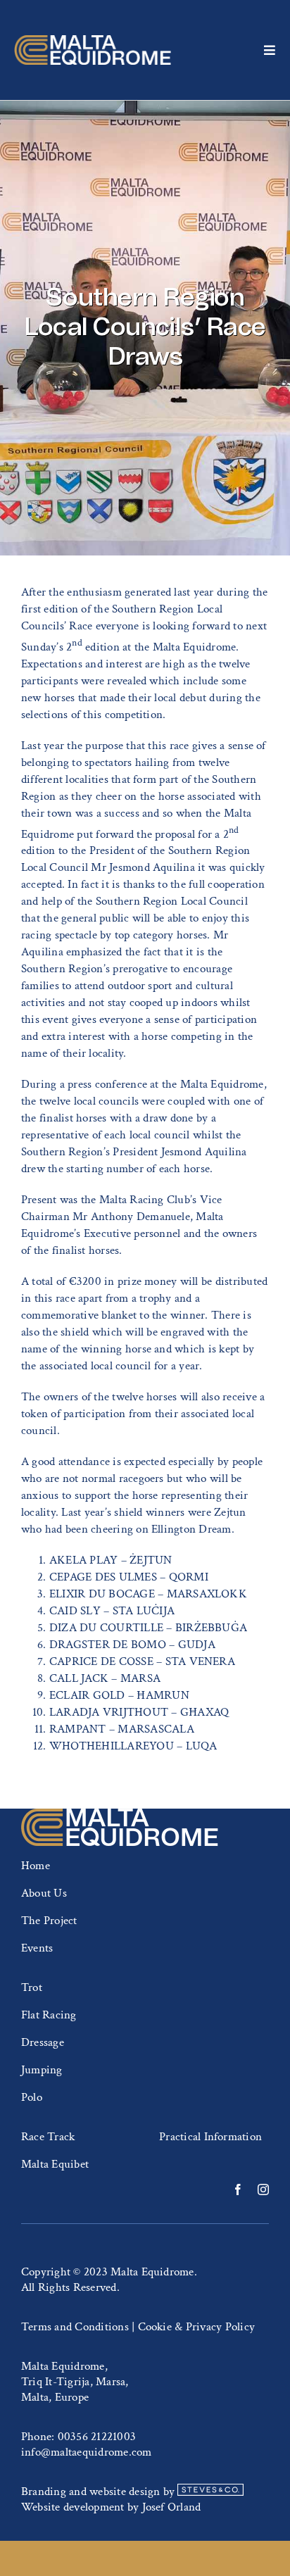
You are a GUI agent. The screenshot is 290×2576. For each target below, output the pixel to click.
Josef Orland (172, 2507)
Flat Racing (49, 2015)
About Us (44, 1893)
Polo (32, 2097)
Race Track (48, 2137)
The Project (49, 1921)
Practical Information (210, 2137)
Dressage (43, 2042)
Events (37, 1948)
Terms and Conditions (75, 2327)
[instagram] (263, 2189)
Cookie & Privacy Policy (197, 2327)
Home (36, 1866)
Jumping (42, 2070)
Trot (32, 1987)
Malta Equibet (55, 2164)
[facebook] (238, 2189)
